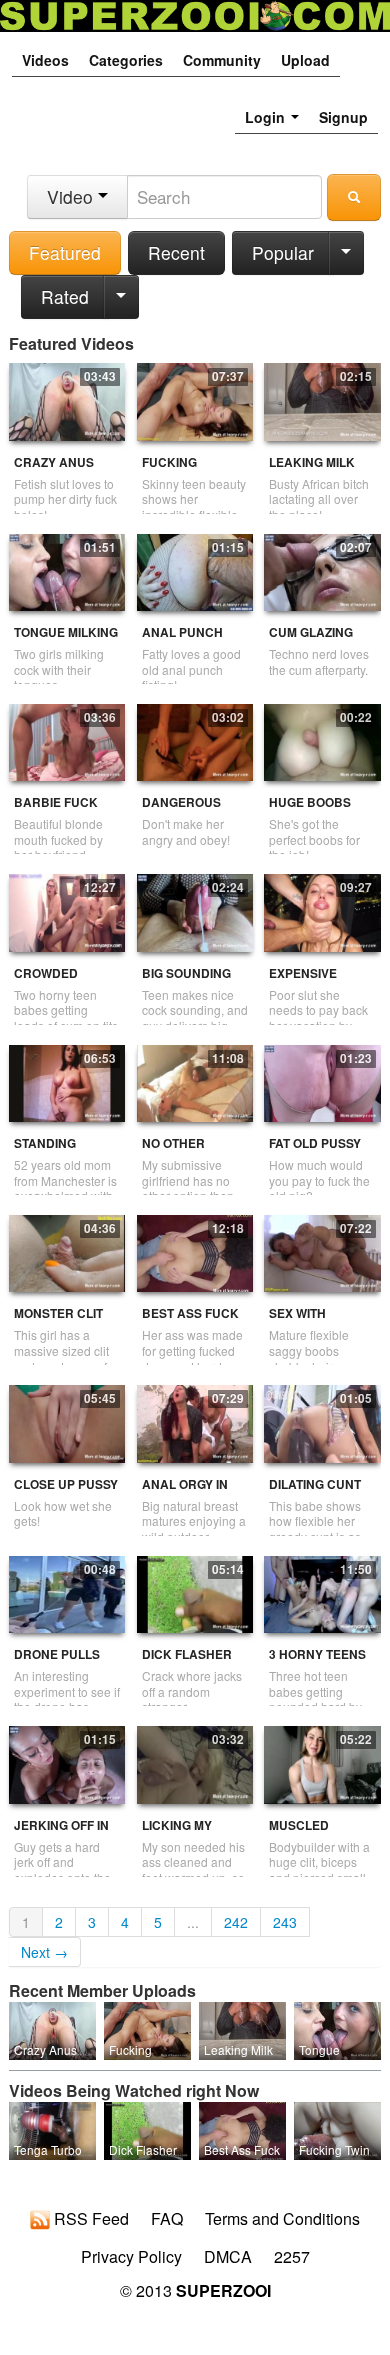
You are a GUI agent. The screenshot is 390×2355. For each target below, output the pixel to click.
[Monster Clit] (67, 1251)
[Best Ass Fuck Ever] (195, 1251)
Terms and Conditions (282, 2219)
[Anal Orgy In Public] (195, 1422)
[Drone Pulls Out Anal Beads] (67, 1592)
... (193, 1922)
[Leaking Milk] (322, 400)
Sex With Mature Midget (319, 1321)
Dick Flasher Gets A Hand (187, 1662)
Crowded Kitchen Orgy (59, 981)
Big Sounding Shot (186, 981)
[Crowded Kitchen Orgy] (67, 911)
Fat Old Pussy (315, 1143)
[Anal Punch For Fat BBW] (195, 570)
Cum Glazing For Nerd (311, 640)
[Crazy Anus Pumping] (67, 400)
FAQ (167, 2219)
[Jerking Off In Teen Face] (67, 1763)
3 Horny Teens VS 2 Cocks (317, 1662)
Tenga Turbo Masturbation (49, 2157)
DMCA (228, 2257)
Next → (44, 1952)
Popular (283, 252)
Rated (65, 296)
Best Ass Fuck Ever (190, 1321)
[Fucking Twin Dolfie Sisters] (337, 2129)
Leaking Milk (312, 462)
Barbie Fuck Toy (56, 810)
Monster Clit (58, 1313)
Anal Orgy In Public (185, 1492)
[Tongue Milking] (67, 570)
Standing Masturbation (62, 1151)
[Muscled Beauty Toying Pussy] (322, 1763)
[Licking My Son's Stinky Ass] (195, 1763)
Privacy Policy (131, 2257)
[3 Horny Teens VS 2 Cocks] (322, 1592)
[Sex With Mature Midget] (322, 1251)
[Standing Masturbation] (67, 1081)
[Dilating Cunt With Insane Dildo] (322, 1422)
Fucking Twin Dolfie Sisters (335, 2157)
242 (236, 1922)
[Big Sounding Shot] (195, 911)
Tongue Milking (66, 632)
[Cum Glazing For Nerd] (322, 570)
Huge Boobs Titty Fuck (310, 810)
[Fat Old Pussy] (322, 1081)
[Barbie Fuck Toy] (67, 740)
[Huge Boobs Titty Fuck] (322, 740)
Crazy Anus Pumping (54, 470)
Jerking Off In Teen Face (61, 1833)
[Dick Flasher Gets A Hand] (195, 1592)
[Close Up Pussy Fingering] (67, 1422)
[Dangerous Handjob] (195, 740)
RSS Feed (89, 2219)
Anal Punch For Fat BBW (182, 640)
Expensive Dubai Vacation (320, 981)
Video (72, 196)
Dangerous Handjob (181, 810)
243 (285, 1922)
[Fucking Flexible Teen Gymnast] (195, 400)
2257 (292, 2257)
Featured (65, 252)
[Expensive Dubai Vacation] (322, 911)
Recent (176, 252)
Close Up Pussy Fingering (66, 1492)
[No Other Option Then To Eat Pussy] (195, 1081)
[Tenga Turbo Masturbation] (52, 2129)
